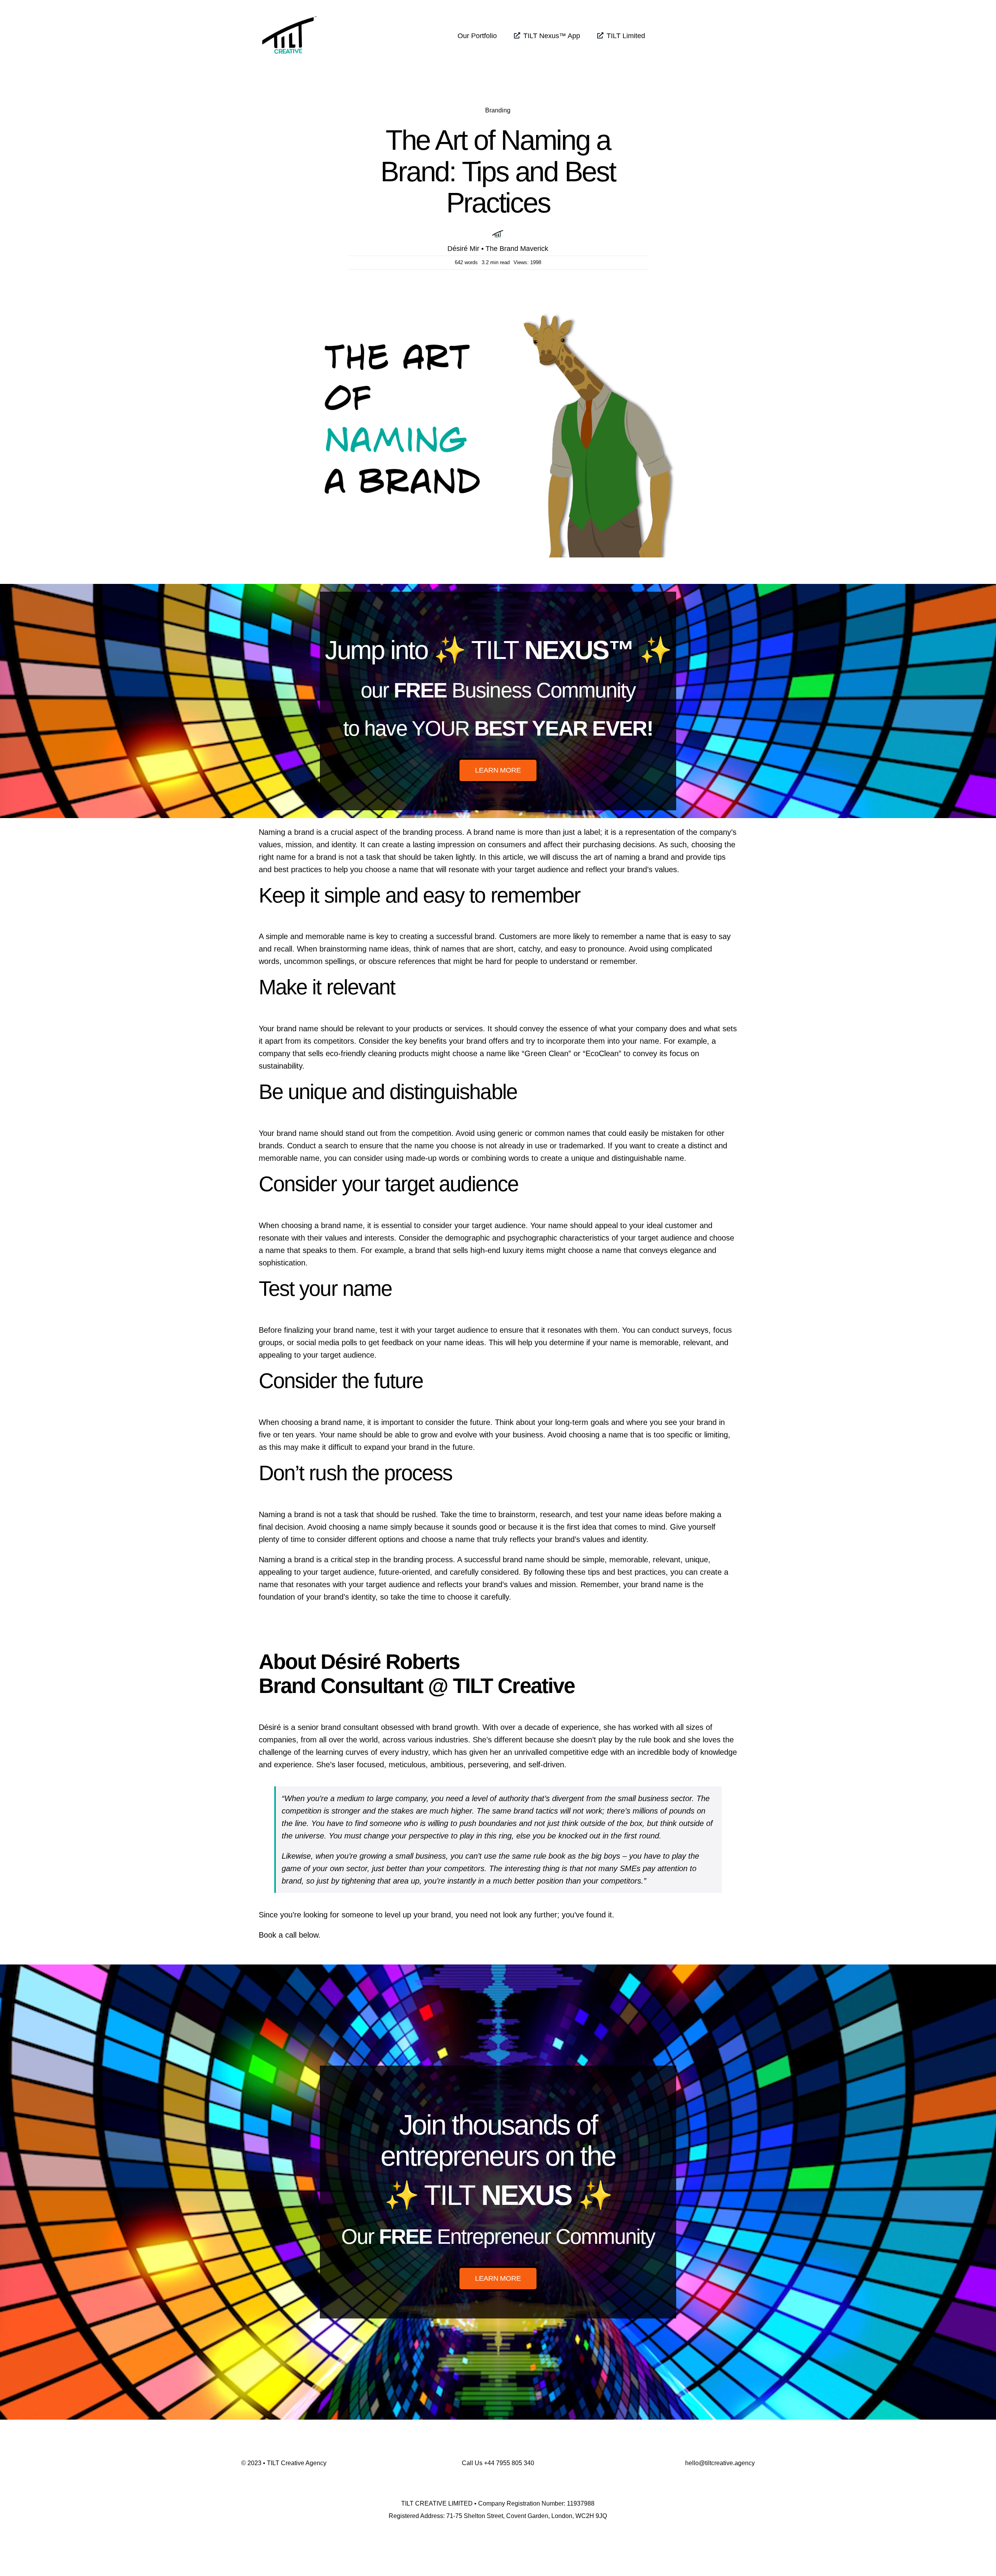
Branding (498, 110)
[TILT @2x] (289, 11)
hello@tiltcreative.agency (720, 2463)
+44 (509, 2463)
